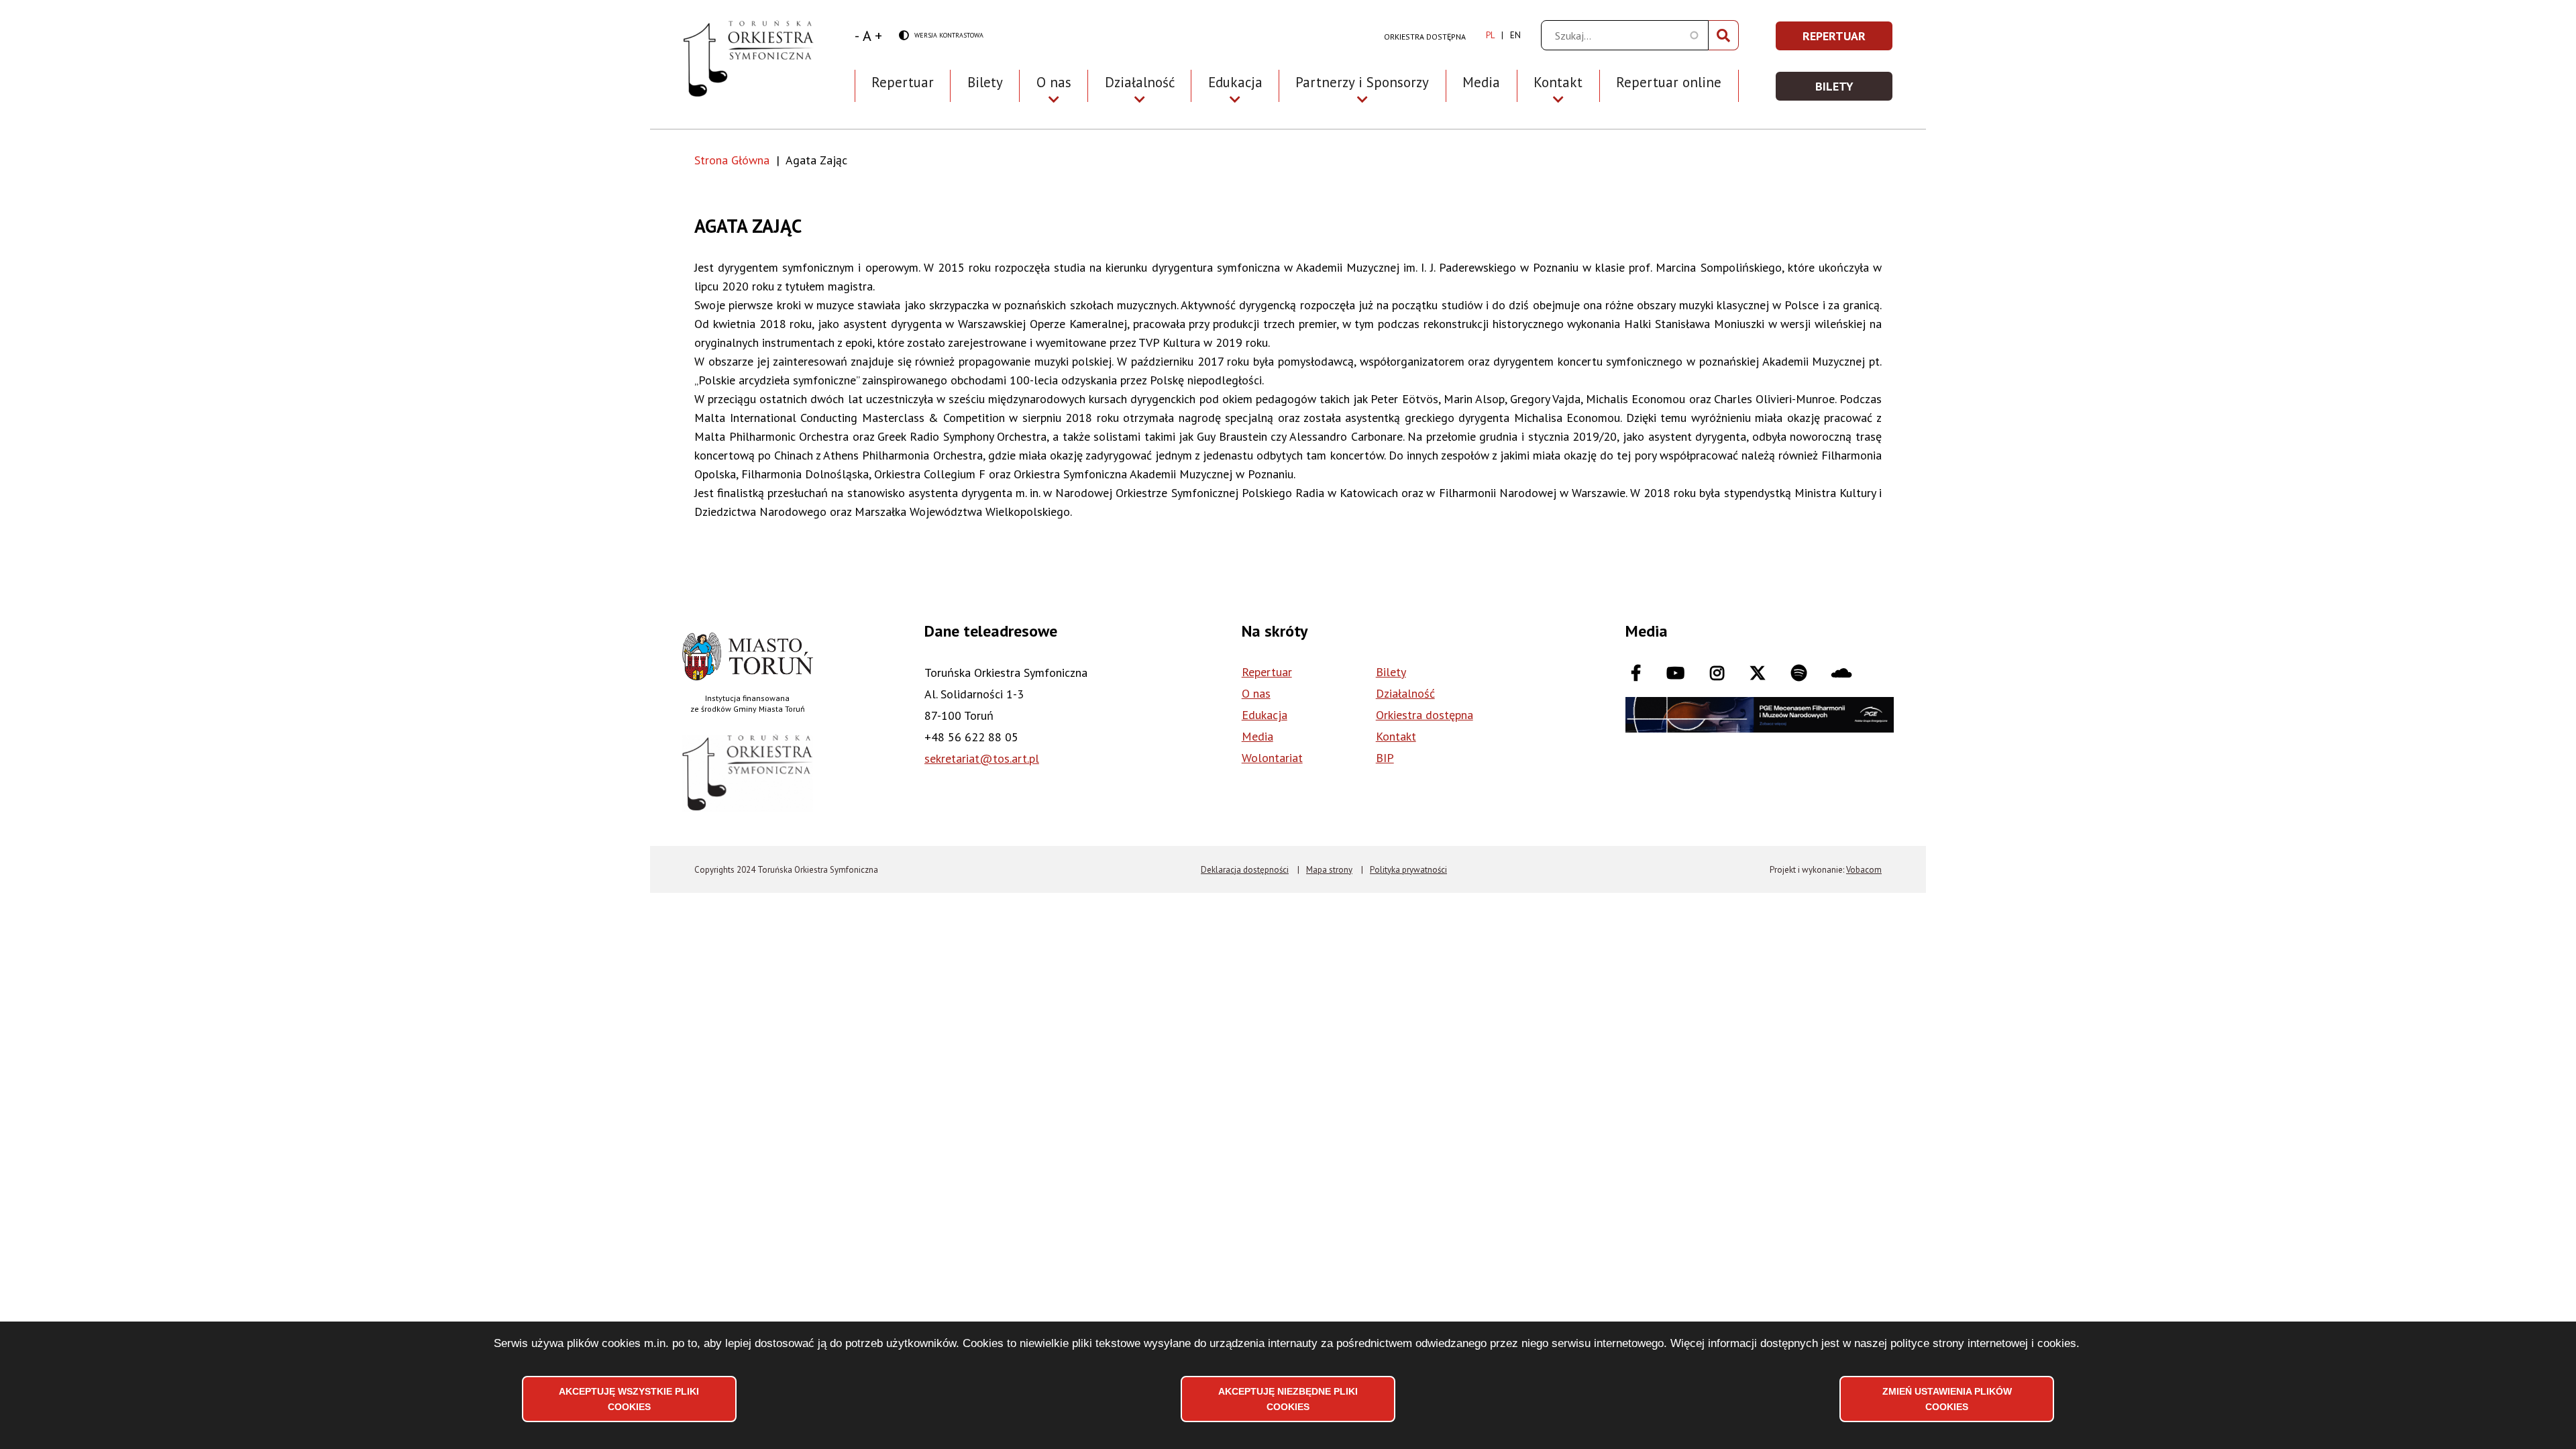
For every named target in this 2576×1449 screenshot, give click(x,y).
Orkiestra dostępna (1425, 37)
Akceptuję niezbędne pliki (1288, 1399)
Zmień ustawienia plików (1947, 1399)
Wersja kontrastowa (941, 36)
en (1515, 35)
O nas (1256, 693)
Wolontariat (1272, 758)
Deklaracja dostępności (1245, 870)
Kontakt (1396, 736)
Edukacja (1265, 715)
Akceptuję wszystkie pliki (629, 1399)
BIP (1385, 758)
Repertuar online (1669, 82)
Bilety (985, 82)
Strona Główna (732, 160)
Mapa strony (1329, 870)
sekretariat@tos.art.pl (982, 758)
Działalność (1405, 693)
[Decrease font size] (857, 36)
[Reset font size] (867, 36)
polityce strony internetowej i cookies (1983, 1343)
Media (1481, 82)
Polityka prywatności (1408, 870)
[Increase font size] (878, 36)
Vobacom (1864, 870)
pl (1490, 35)
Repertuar (903, 82)
